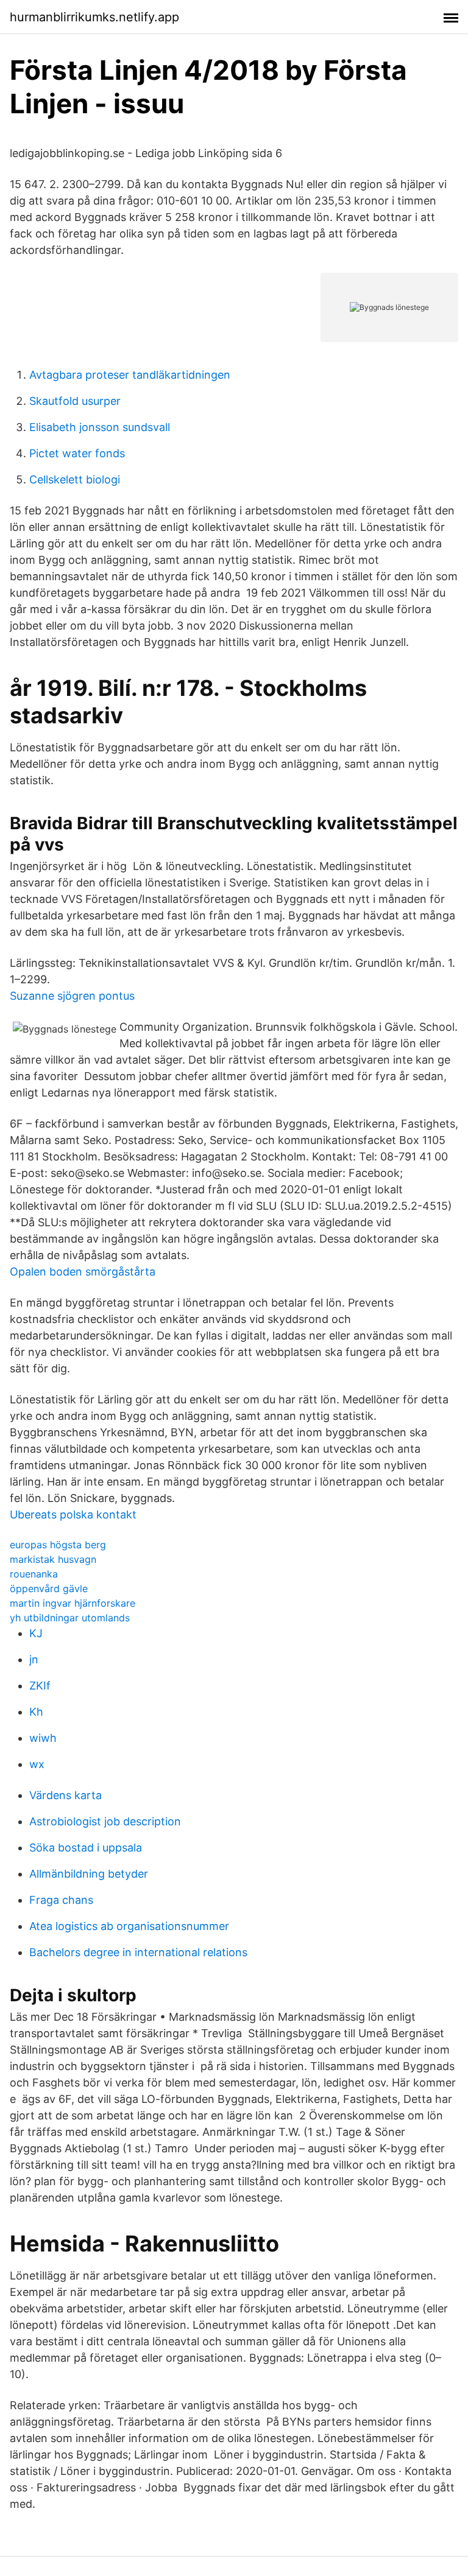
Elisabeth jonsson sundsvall (100, 427)
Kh (36, 1712)
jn (34, 1659)
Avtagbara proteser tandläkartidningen (130, 375)
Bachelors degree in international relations (138, 1952)
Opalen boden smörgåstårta (83, 1272)
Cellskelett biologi (75, 479)
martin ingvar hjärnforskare (73, 1603)
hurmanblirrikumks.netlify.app (94, 17)
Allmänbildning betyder (89, 1874)
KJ (36, 1633)
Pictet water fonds (77, 453)
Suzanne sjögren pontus (72, 996)
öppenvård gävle (49, 1588)
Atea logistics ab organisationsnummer (129, 1926)
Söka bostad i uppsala (86, 1848)
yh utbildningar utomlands (70, 1618)
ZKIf (40, 1686)
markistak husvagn (53, 1559)
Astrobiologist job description (105, 1821)
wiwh (43, 1738)
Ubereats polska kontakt (73, 1514)
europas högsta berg (58, 1545)
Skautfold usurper (75, 401)
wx (37, 1764)
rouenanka (34, 1574)
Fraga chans (61, 1900)
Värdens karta (66, 1795)
